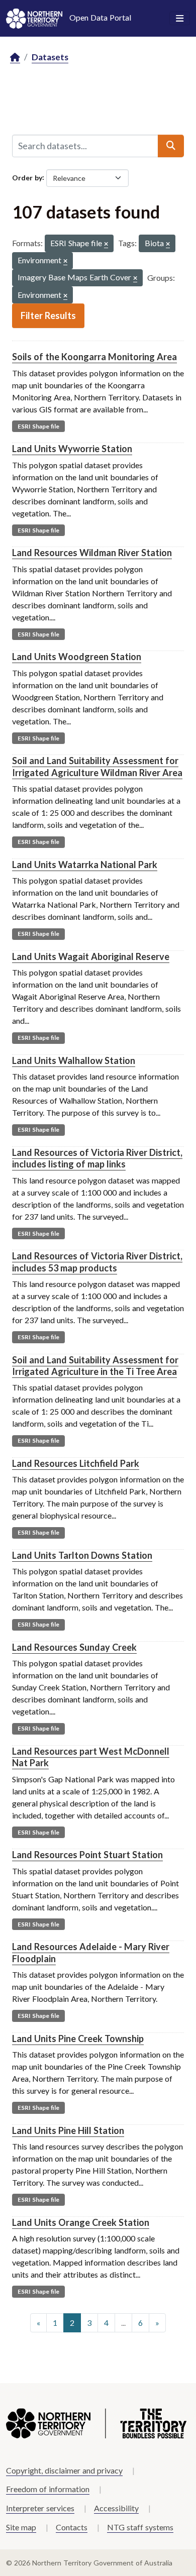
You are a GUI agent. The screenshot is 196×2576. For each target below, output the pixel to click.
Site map (21, 2527)
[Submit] (171, 146)
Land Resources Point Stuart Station (87, 1855)
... (123, 2323)
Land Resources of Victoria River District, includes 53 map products (97, 1262)
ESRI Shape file (38, 426)
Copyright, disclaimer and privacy (64, 2470)
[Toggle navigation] (180, 19)
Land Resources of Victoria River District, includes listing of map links (97, 1158)
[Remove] (106, 244)
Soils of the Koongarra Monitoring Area (94, 357)
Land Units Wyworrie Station (72, 449)
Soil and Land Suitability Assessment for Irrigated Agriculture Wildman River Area (97, 766)
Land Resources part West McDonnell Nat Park (91, 1757)
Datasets (50, 57)
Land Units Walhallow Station (74, 1060)
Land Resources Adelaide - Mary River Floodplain (91, 1952)
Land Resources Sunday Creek (74, 1647)
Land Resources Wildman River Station (92, 553)
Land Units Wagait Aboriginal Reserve (91, 956)
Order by (27, 177)
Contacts (72, 2527)
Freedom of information (48, 2489)
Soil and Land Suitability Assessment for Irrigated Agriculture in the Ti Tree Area (95, 1366)
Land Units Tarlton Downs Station (82, 1555)
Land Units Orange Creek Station (81, 2222)
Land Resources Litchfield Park (76, 1463)
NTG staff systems (140, 2527)
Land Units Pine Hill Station (68, 2130)
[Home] (15, 58)
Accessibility (116, 2508)
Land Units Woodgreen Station (77, 657)
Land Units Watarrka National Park (85, 865)
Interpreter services (40, 2508)
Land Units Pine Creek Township (78, 2038)
